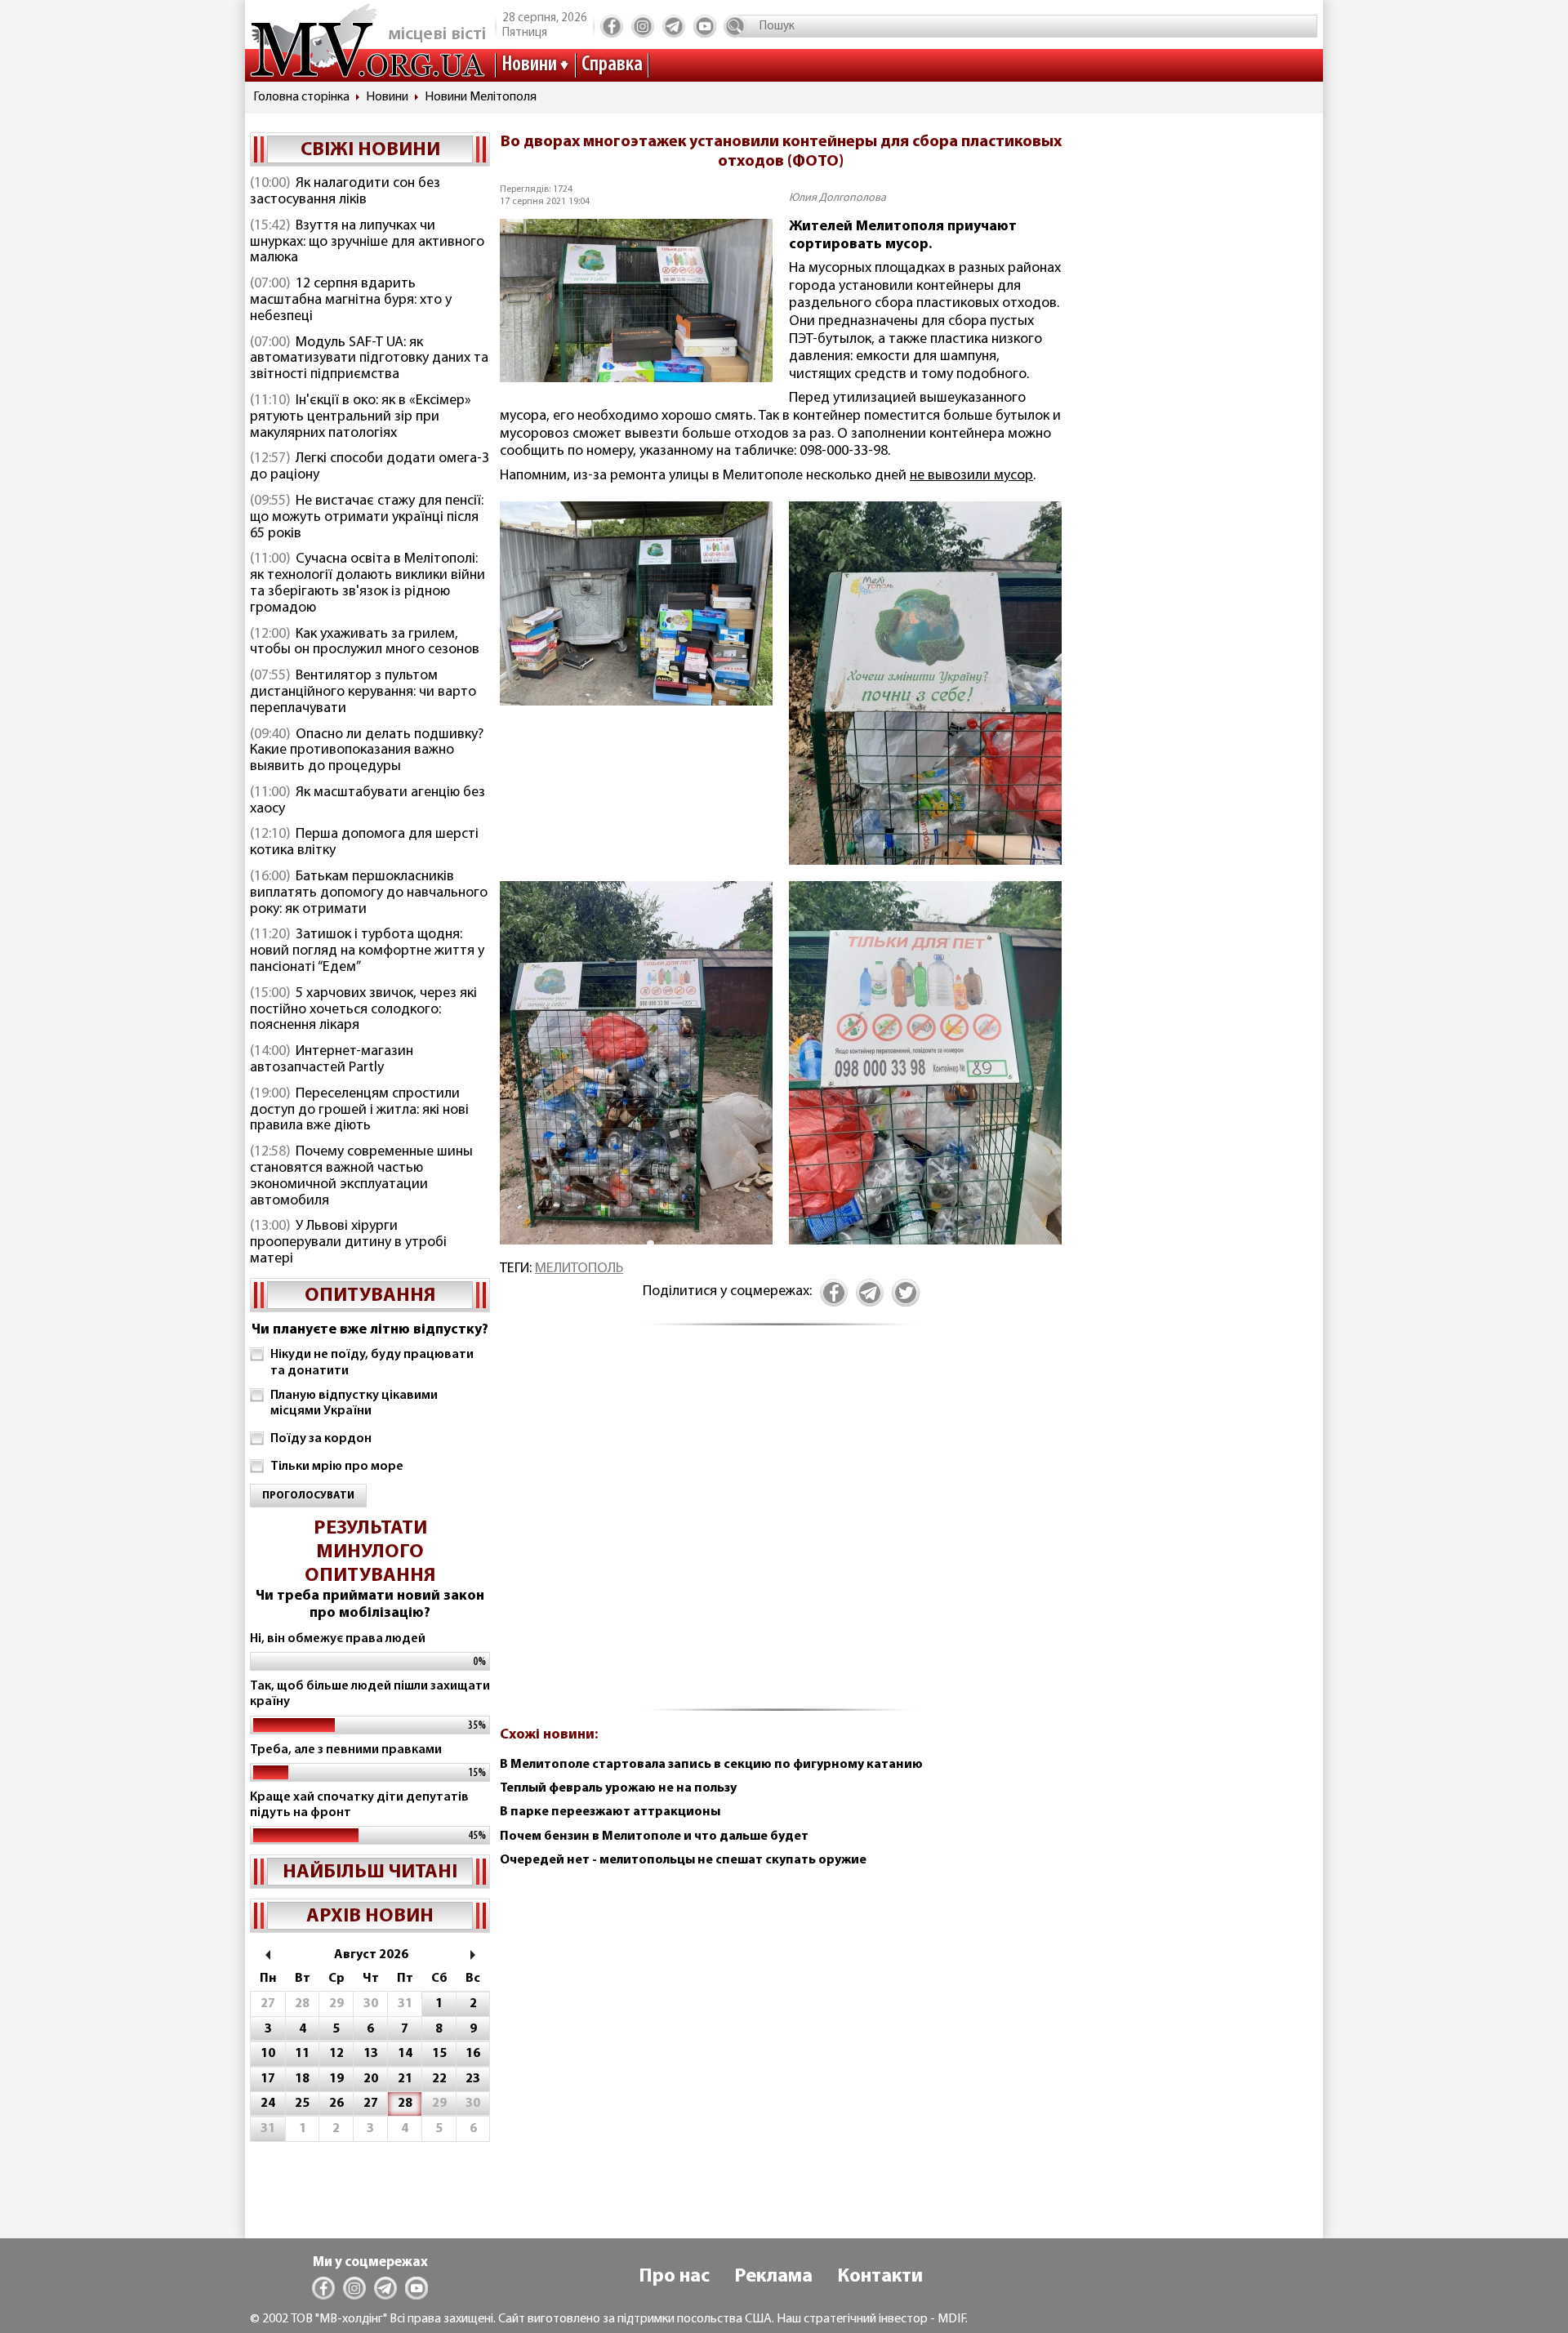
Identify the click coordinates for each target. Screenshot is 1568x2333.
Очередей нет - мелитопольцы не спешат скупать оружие (683, 1860)
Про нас (674, 2277)
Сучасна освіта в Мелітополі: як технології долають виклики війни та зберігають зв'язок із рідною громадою (367, 583)
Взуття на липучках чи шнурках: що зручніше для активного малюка (367, 243)
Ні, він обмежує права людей (338, 1639)
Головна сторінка (301, 97)
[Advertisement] (781, 1527)
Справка (612, 65)
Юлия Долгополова (837, 198)
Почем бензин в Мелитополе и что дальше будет (654, 1837)
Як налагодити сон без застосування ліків (345, 192)
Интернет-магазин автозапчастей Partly (332, 1060)
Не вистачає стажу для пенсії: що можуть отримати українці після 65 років (367, 518)
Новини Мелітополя (481, 97)
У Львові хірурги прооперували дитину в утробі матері (348, 1243)
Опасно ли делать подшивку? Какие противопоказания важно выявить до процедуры (367, 751)
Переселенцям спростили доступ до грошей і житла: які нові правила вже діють (359, 1111)
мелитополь (579, 1269)
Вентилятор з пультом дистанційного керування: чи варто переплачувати (363, 692)
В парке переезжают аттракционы (610, 1812)
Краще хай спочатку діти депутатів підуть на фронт (359, 1805)
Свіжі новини (370, 150)
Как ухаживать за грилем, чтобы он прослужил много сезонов (365, 643)
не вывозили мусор (971, 476)
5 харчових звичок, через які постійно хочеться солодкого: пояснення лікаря (363, 1010)
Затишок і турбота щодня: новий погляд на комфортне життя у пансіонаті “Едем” (367, 951)
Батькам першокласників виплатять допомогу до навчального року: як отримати (369, 893)
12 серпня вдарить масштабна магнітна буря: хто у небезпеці (351, 301)
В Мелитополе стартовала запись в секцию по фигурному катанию (711, 1765)
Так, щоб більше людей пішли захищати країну (370, 1694)
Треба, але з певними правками (346, 1750)
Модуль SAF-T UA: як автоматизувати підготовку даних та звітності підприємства (369, 359)
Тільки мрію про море (337, 1467)
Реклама (773, 2277)
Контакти (880, 2277)
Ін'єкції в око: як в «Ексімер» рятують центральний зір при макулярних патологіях (361, 417)
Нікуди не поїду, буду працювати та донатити (372, 1362)
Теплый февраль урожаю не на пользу (618, 1788)
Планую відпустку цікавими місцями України (354, 1403)
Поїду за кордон (321, 1439)
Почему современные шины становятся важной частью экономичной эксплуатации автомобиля (361, 1176)
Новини (529, 65)
